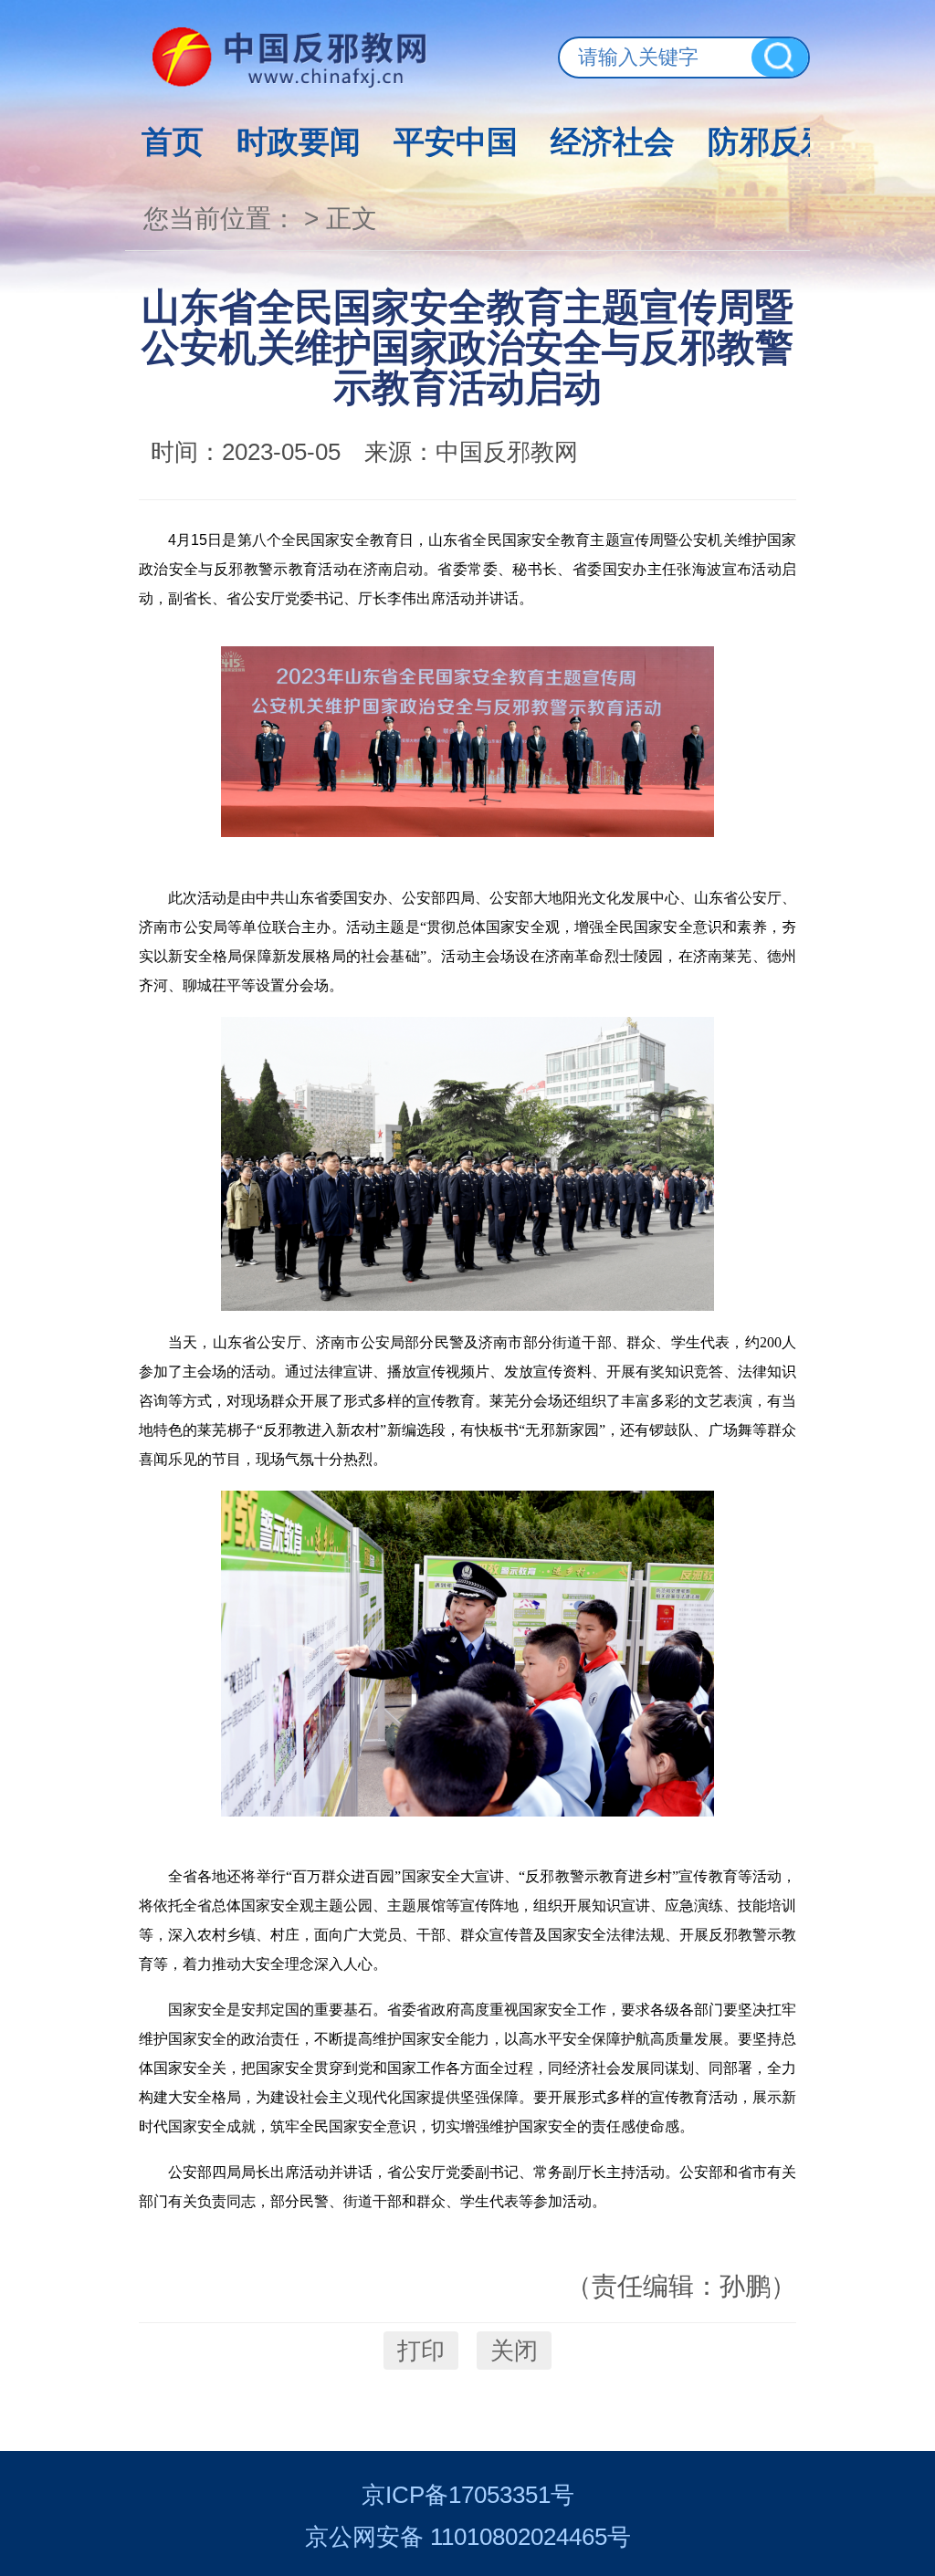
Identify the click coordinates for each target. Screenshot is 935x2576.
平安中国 (456, 141)
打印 (421, 2351)
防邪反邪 (770, 141)
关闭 (514, 2351)
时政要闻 (299, 141)
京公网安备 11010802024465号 (468, 2537)
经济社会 (613, 141)
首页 (173, 141)
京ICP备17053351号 (468, 2495)
